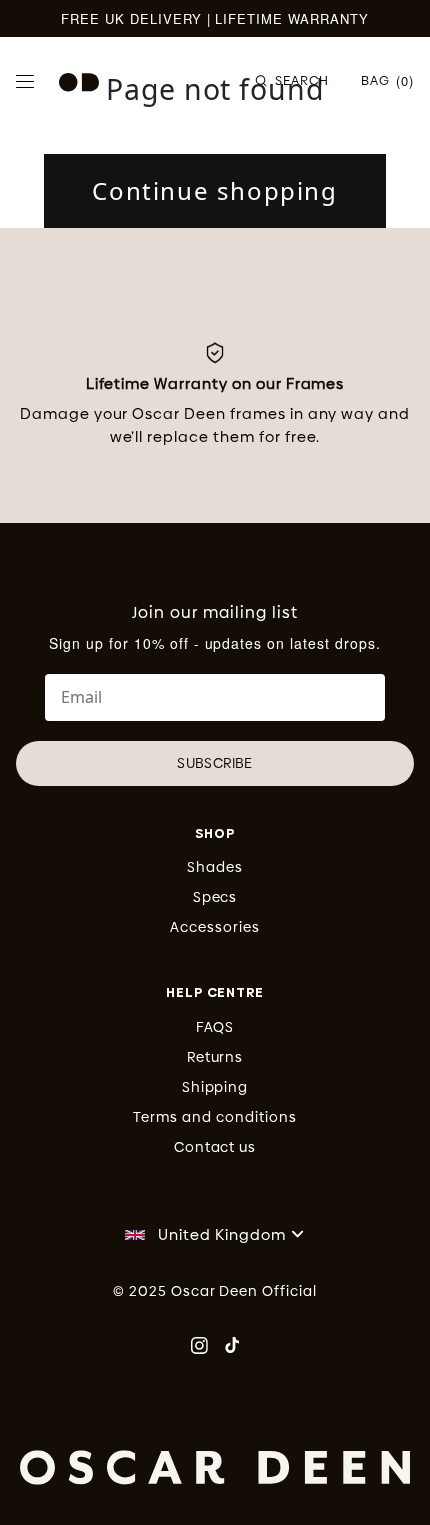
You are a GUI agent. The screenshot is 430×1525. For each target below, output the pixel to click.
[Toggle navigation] (25, 81)
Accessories (215, 927)
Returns (215, 1057)
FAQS (215, 1027)
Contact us (215, 1147)
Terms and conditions (214, 1117)
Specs (215, 897)
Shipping (215, 1087)
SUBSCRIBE (215, 763)
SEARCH (302, 80)
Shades (215, 867)
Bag (387, 80)
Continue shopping (214, 190)
